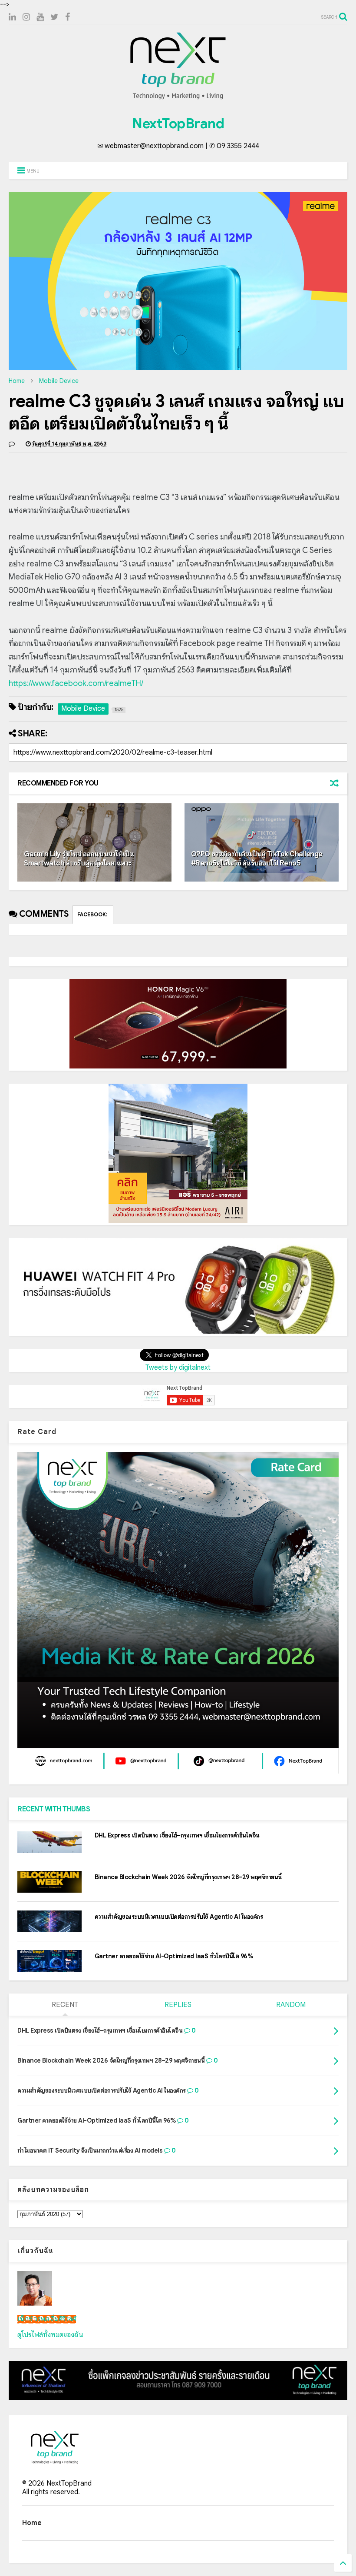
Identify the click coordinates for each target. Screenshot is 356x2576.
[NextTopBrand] (178, 99)
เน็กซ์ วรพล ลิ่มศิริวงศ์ (47, 2319)
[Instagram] (26, 17)
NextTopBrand (178, 123)
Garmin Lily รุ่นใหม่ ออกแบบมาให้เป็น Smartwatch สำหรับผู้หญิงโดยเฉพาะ (79, 859)
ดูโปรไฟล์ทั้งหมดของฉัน (50, 2335)
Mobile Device (59, 381)
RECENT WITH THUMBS (54, 1809)
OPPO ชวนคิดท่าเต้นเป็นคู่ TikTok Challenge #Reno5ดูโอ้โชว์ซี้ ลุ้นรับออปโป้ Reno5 (257, 859)
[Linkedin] (12, 17)
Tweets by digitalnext (178, 1368)
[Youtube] (40, 17)
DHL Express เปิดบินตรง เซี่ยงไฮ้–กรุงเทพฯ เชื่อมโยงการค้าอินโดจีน (177, 1835)
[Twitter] (54, 17)
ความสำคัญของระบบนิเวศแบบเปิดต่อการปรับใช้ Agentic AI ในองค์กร (179, 1917)
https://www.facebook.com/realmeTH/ (76, 683)
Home (17, 381)
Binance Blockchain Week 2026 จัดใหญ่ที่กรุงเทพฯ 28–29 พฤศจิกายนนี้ (188, 1877)
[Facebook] (68, 17)
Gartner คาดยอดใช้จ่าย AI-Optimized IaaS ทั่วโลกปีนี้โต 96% (174, 1956)
